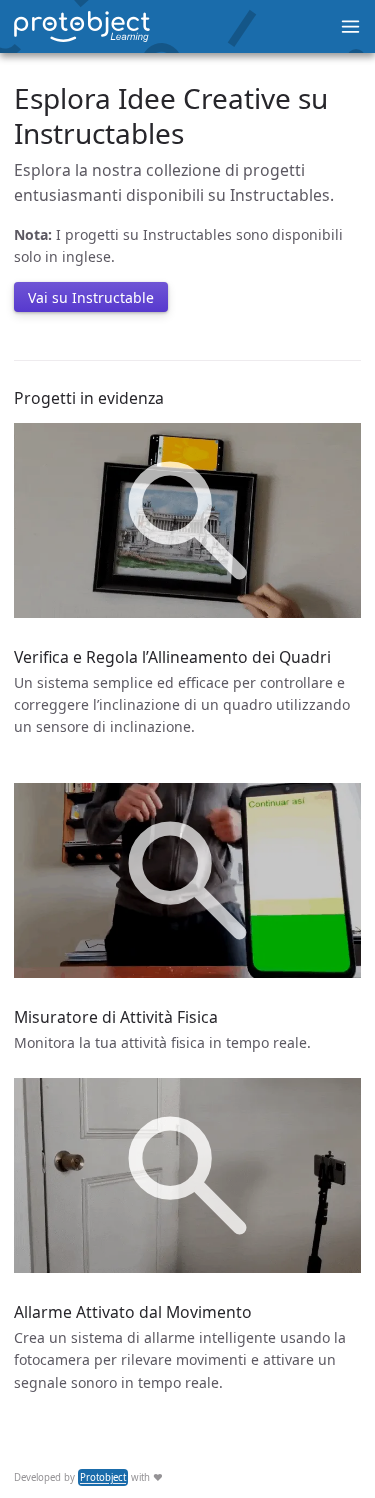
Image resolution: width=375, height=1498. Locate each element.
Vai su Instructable (91, 297)
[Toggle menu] (350, 26)
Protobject (103, 1477)
